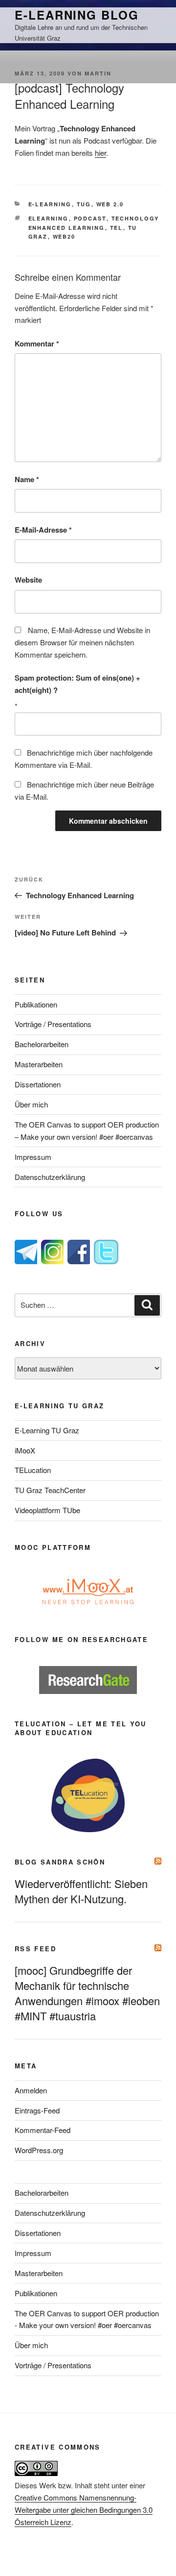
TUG (84, 204)
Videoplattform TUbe (47, 1510)
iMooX (25, 1450)
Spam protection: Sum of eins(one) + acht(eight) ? (77, 684)
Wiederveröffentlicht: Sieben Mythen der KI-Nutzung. (81, 1891)
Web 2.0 (110, 204)
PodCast (90, 218)
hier (100, 153)
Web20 (64, 236)
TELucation (33, 1470)
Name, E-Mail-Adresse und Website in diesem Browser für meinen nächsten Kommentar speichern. (82, 642)
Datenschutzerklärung (50, 1177)
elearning (49, 218)
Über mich (31, 1104)
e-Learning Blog (77, 15)
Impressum (33, 1157)
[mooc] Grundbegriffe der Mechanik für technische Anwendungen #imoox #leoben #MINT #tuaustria (87, 1993)
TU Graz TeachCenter (50, 1490)
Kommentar (37, 343)
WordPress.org (39, 2150)
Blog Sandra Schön (60, 1862)
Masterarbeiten (39, 1064)
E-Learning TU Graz (47, 1430)
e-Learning (50, 204)
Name (27, 479)
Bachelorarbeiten (42, 1044)
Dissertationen (38, 1084)
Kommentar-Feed (43, 2130)
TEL (117, 228)
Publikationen (36, 1004)
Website (28, 580)
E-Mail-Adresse (43, 530)
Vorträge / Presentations (53, 1024)
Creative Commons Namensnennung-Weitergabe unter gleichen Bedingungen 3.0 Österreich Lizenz (84, 2510)
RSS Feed (35, 1949)
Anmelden (31, 2090)
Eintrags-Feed (37, 2110)
